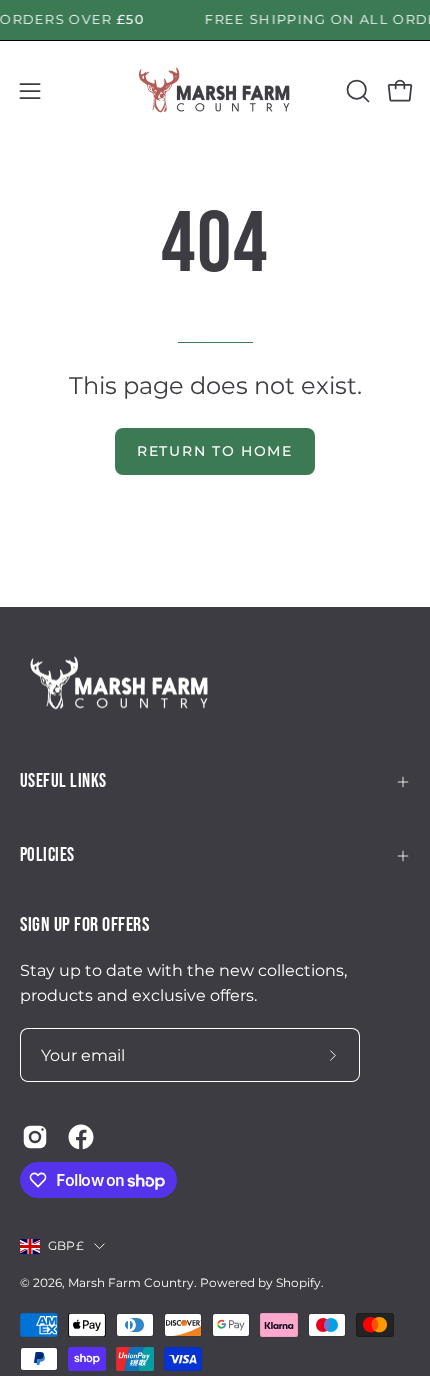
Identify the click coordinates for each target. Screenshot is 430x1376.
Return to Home (215, 451)
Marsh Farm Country (131, 1282)
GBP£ (66, 1245)
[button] (356, 91)
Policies (47, 855)
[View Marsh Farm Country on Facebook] (81, 1137)
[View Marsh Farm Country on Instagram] (35, 1137)
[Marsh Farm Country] (215, 91)
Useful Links (63, 781)
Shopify (298, 1282)
